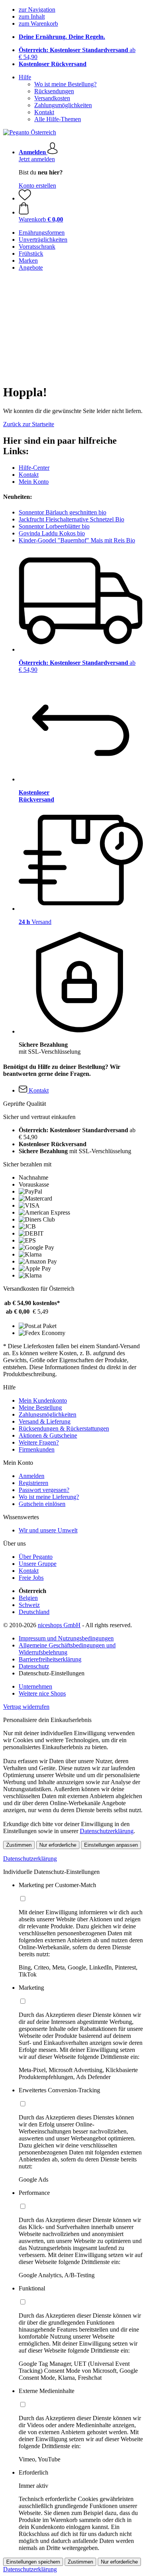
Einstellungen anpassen (111, 1845)
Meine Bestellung (40, 1407)
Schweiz (29, 1605)
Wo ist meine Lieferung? (49, 1497)
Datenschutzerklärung (107, 1831)
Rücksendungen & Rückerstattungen (64, 1428)
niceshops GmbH (59, 1625)
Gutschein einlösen (42, 1504)
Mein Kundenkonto (43, 1400)
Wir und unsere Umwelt (48, 1530)
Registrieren (33, 1483)
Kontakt (44, 112)
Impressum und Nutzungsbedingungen (66, 1638)
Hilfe (25, 77)
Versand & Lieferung (45, 1421)
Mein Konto (34, 482)
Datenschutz (34, 1666)
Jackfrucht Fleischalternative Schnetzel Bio (71, 519)
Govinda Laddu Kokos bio (52, 533)
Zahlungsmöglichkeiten (63, 105)
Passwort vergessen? (44, 1490)
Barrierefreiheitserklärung (50, 1659)
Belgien (28, 1598)
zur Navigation (37, 10)
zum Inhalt (32, 17)
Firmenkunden (37, 1449)
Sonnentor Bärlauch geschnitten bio (62, 512)
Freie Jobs (31, 1578)
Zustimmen (19, 1845)
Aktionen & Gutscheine (48, 1435)
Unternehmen (35, 1686)
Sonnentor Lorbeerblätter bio (54, 526)
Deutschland (34, 1612)
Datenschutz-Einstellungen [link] (52, 1673)
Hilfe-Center (34, 468)
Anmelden (32, 1476)
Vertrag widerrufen (26, 1707)
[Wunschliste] (25, 198)
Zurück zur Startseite (29, 424)
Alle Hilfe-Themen (58, 119)
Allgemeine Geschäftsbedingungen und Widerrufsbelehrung (67, 1649)
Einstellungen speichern (33, 2562)
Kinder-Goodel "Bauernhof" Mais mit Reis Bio (77, 540)
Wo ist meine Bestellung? (65, 84)
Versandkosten (52, 98)
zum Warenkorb (38, 24)
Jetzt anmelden (37, 159)
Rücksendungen (54, 91)
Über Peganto (36, 1557)
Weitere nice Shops (42, 1693)
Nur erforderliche (58, 1845)
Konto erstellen (37, 186)
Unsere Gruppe (38, 1564)
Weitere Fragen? (39, 1442)
